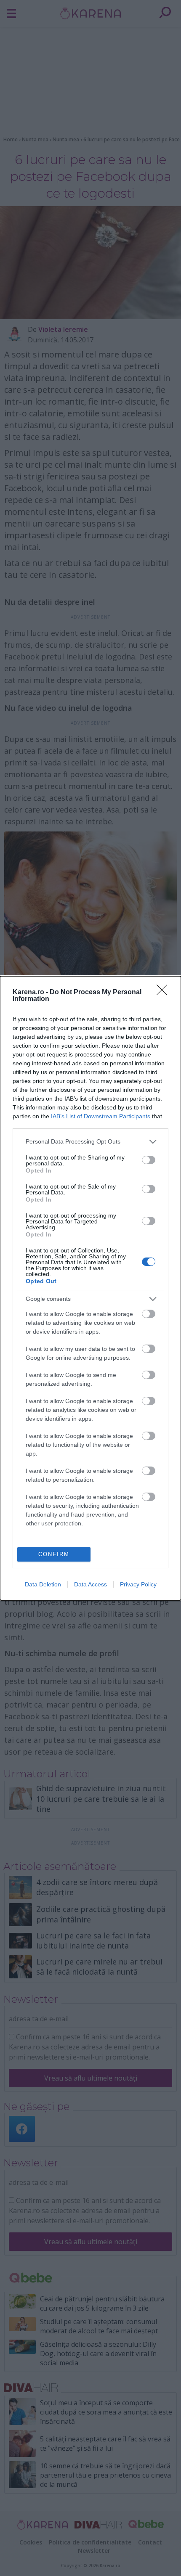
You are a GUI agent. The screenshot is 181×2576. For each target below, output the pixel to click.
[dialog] (90, 1288)
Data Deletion (43, 1584)
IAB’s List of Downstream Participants (101, 1116)
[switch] (149, 1160)
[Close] (165, 993)
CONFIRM (54, 1554)
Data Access (90, 1584)
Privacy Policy (138, 1584)
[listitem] (90, 1142)
